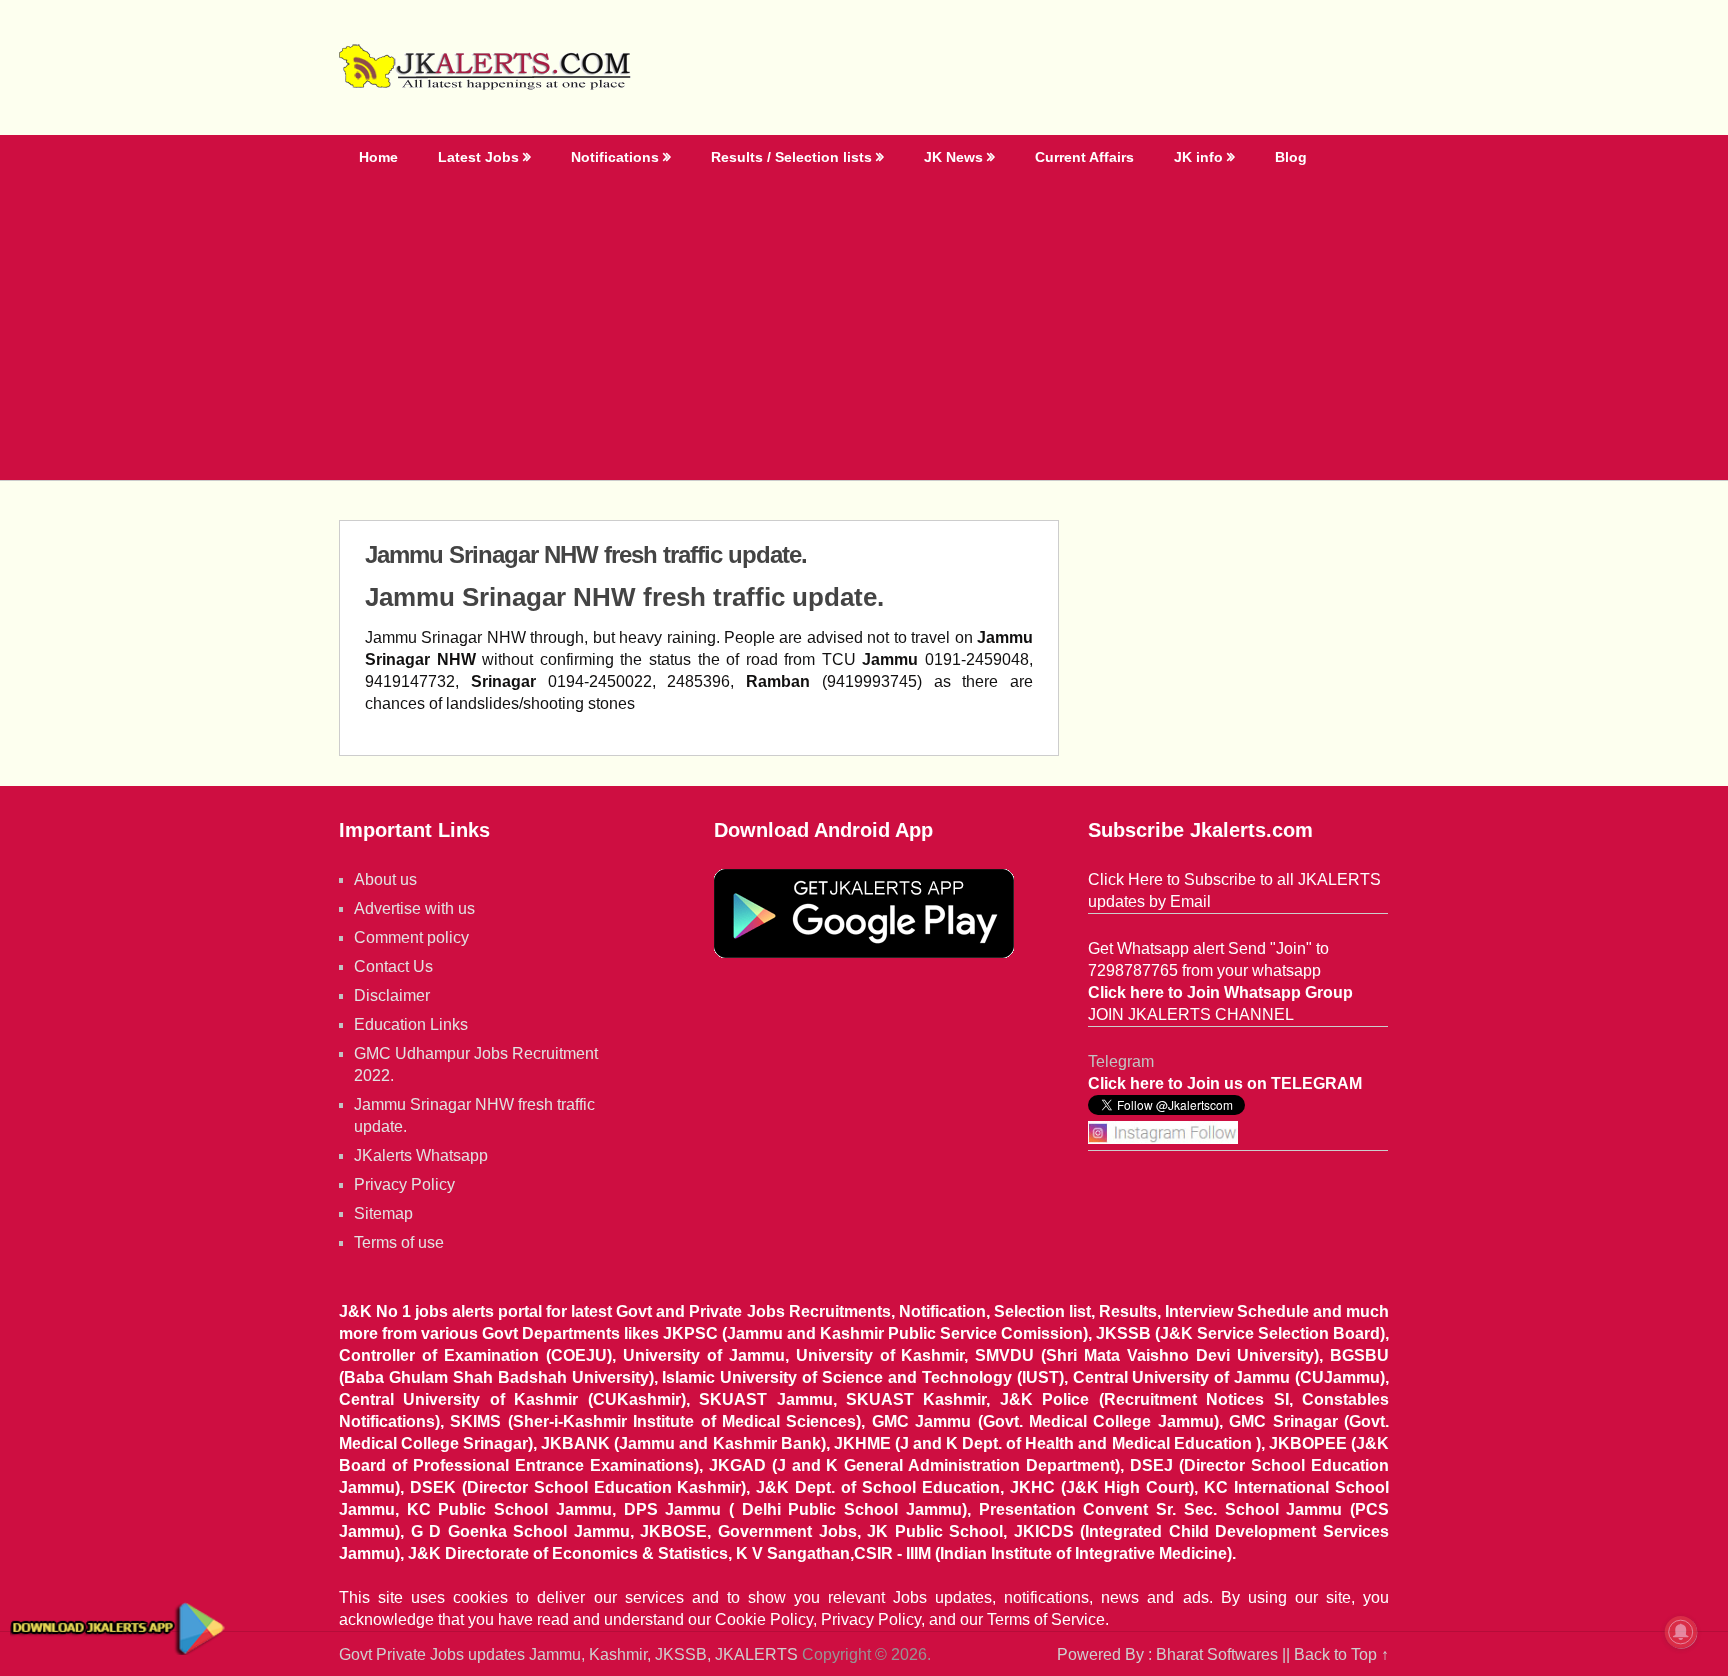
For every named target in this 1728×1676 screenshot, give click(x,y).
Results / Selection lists (791, 157)
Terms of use (399, 1242)
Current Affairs (1084, 157)
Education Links (411, 1024)
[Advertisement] (864, 330)
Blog (1291, 157)
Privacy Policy (404, 1184)
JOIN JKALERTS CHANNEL (1191, 1014)
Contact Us (393, 966)
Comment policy (411, 937)
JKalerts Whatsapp (421, 1155)
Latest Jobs (478, 157)
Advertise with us (414, 908)
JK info (1198, 157)
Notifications (615, 157)
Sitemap (383, 1213)
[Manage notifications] (1681, 1632)
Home (378, 157)
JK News (953, 157)
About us (385, 879)
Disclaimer (392, 995)
